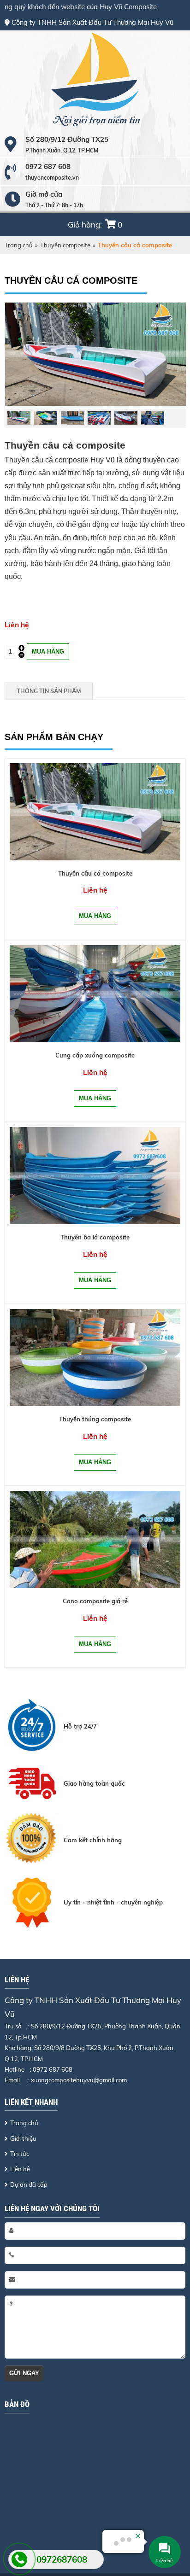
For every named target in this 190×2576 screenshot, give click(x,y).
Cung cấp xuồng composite (95, 1055)
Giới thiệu (23, 2138)
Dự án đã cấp (29, 2185)
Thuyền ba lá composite (95, 1237)
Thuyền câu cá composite (95, 873)
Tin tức (20, 2154)
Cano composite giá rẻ (95, 1601)
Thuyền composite (65, 245)
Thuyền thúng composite (95, 1419)
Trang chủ (19, 245)
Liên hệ (20, 2169)
